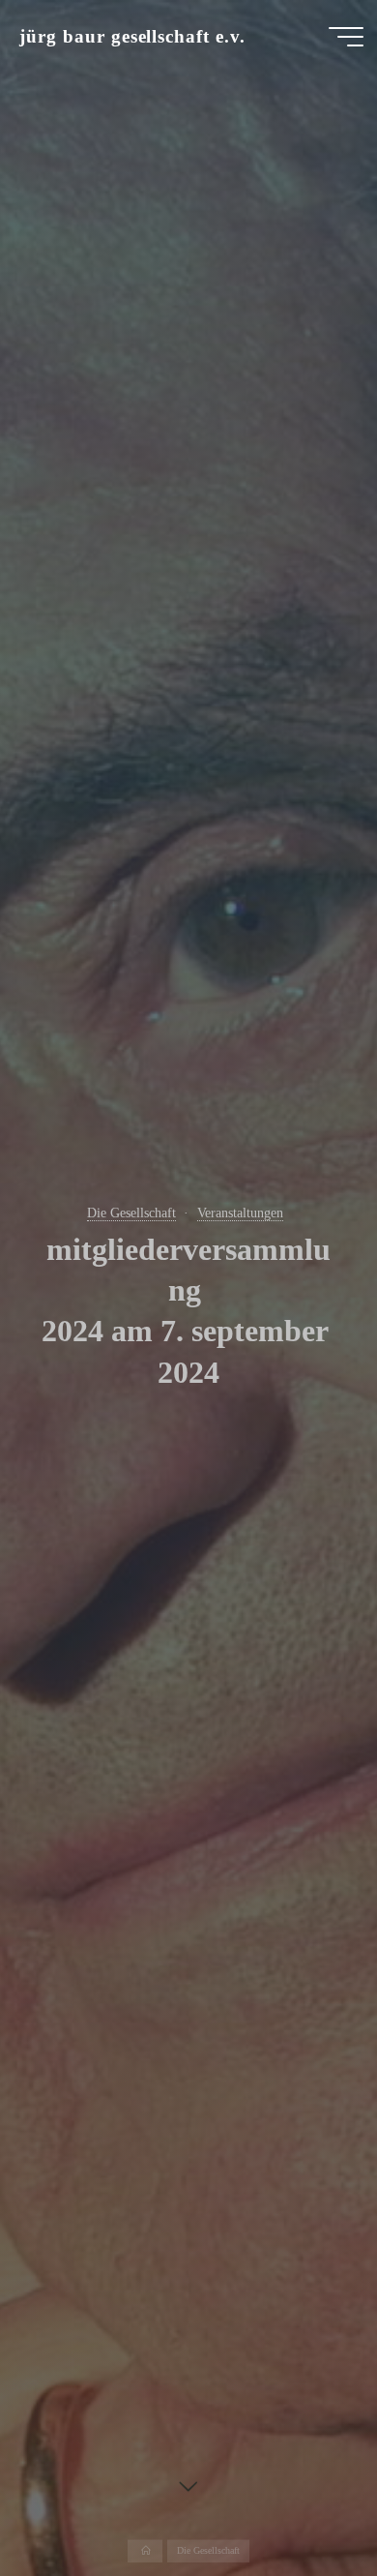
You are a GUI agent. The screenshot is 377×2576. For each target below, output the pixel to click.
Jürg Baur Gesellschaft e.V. (132, 36)
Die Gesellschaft (131, 1213)
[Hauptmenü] (346, 37)
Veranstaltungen (240, 1213)
